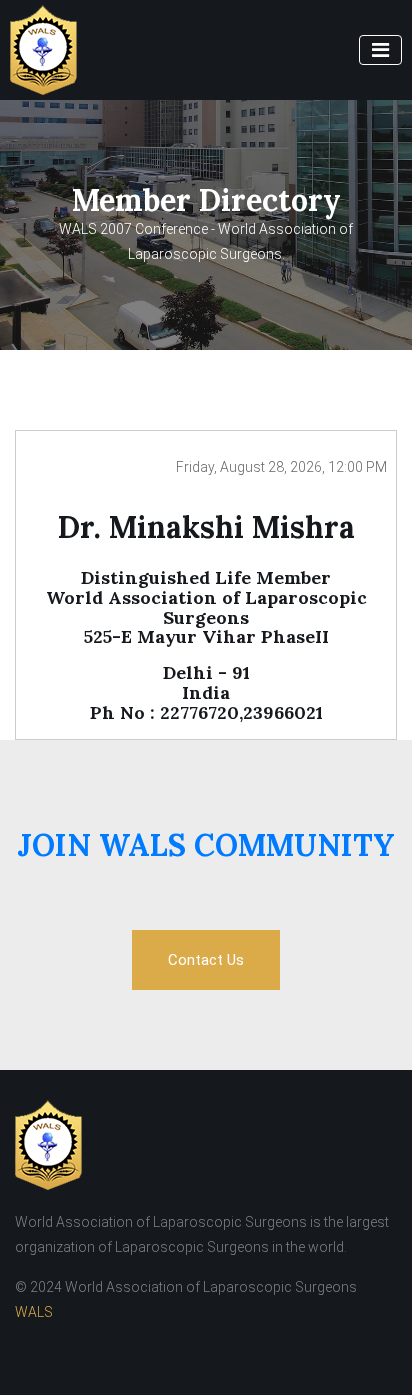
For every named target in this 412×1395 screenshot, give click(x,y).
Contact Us (206, 960)
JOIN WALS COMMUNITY (206, 845)
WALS (34, 1312)
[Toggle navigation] (380, 50)
